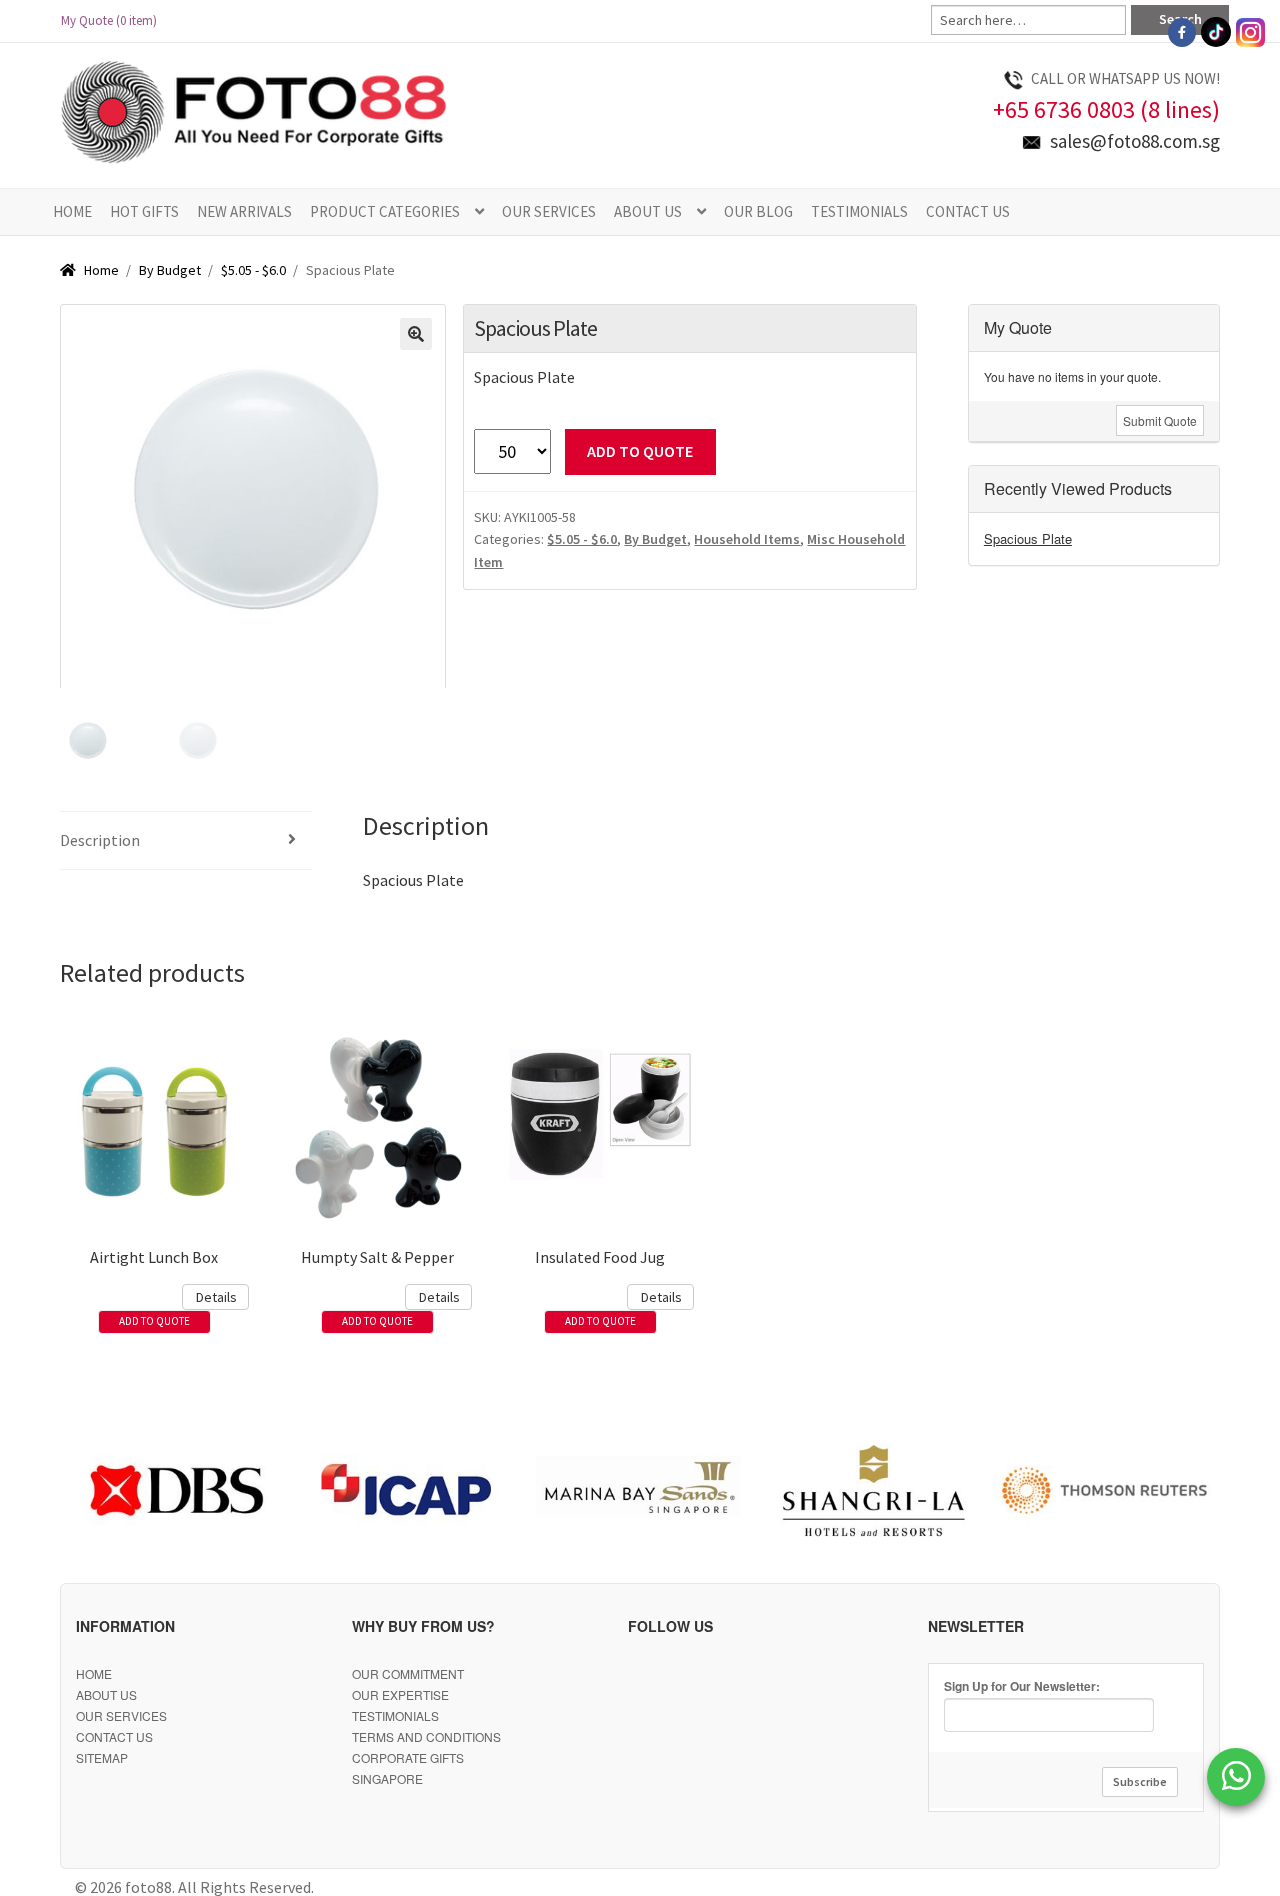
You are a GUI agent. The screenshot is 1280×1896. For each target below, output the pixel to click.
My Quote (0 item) (115, 20)
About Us (106, 1694)
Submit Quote (1160, 420)
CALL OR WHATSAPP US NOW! (1125, 78)
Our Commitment (408, 1673)
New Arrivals (244, 211)
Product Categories (385, 211)
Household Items (747, 539)
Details (216, 1297)
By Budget (170, 270)
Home (72, 211)
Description (100, 840)
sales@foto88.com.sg (1135, 141)
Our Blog (758, 211)
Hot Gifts (144, 211)
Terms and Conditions (426, 1736)
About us (648, 211)
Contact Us (968, 211)
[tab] (186, 841)
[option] (176, 1491)
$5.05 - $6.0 (253, 270)
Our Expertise (400, 1694)
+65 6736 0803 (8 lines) (1106, 109)
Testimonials (859, 211)
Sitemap (102, 1757)
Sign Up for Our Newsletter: (1022, 1686)
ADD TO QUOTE (640, 451)
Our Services (549, 211)
